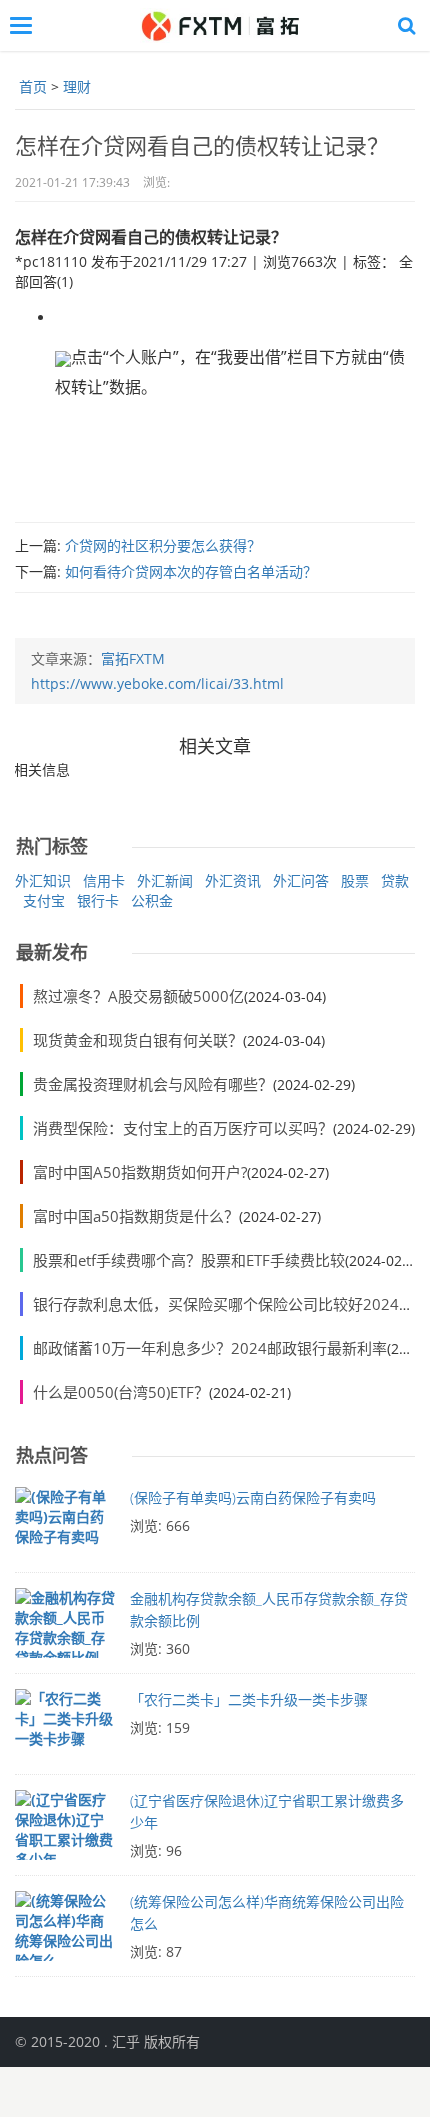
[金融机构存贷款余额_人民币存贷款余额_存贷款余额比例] (65, 1628)
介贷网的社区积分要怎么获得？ (163, 545)
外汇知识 (43, 880)
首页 (33, 86)
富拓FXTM (133, 658)
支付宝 (44, 900)
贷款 (395, 880)
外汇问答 (301, 880)
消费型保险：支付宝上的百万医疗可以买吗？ (183, 1128)
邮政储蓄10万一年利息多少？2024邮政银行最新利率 (210, 1348)
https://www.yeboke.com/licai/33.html (157, 683)
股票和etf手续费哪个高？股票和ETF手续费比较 (189, 1260)
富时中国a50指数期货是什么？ (136, 1216)
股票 (355, 880)
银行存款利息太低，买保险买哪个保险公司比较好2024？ (223, 1304)
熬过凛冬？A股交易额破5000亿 (138, 996)
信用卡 (104, 880)
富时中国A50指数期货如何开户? (140, 1172)
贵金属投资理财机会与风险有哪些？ (153, 1084)
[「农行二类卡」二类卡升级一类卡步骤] (65, 1729)
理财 (77, 86)
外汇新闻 (165, 880)
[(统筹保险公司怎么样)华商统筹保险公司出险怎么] (65, 1931)
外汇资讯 (233, 880)
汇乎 (126, 2041)
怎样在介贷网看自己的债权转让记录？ (202, 145)
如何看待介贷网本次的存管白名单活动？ (191, 571)
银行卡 (98, 900)
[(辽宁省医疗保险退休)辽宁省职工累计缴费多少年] (65, 1830)
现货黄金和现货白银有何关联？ (138, 1040)
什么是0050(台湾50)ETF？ (121, 1392)
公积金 (152, 900)
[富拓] (219, 25)
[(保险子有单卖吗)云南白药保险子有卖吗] (65, 1527)
